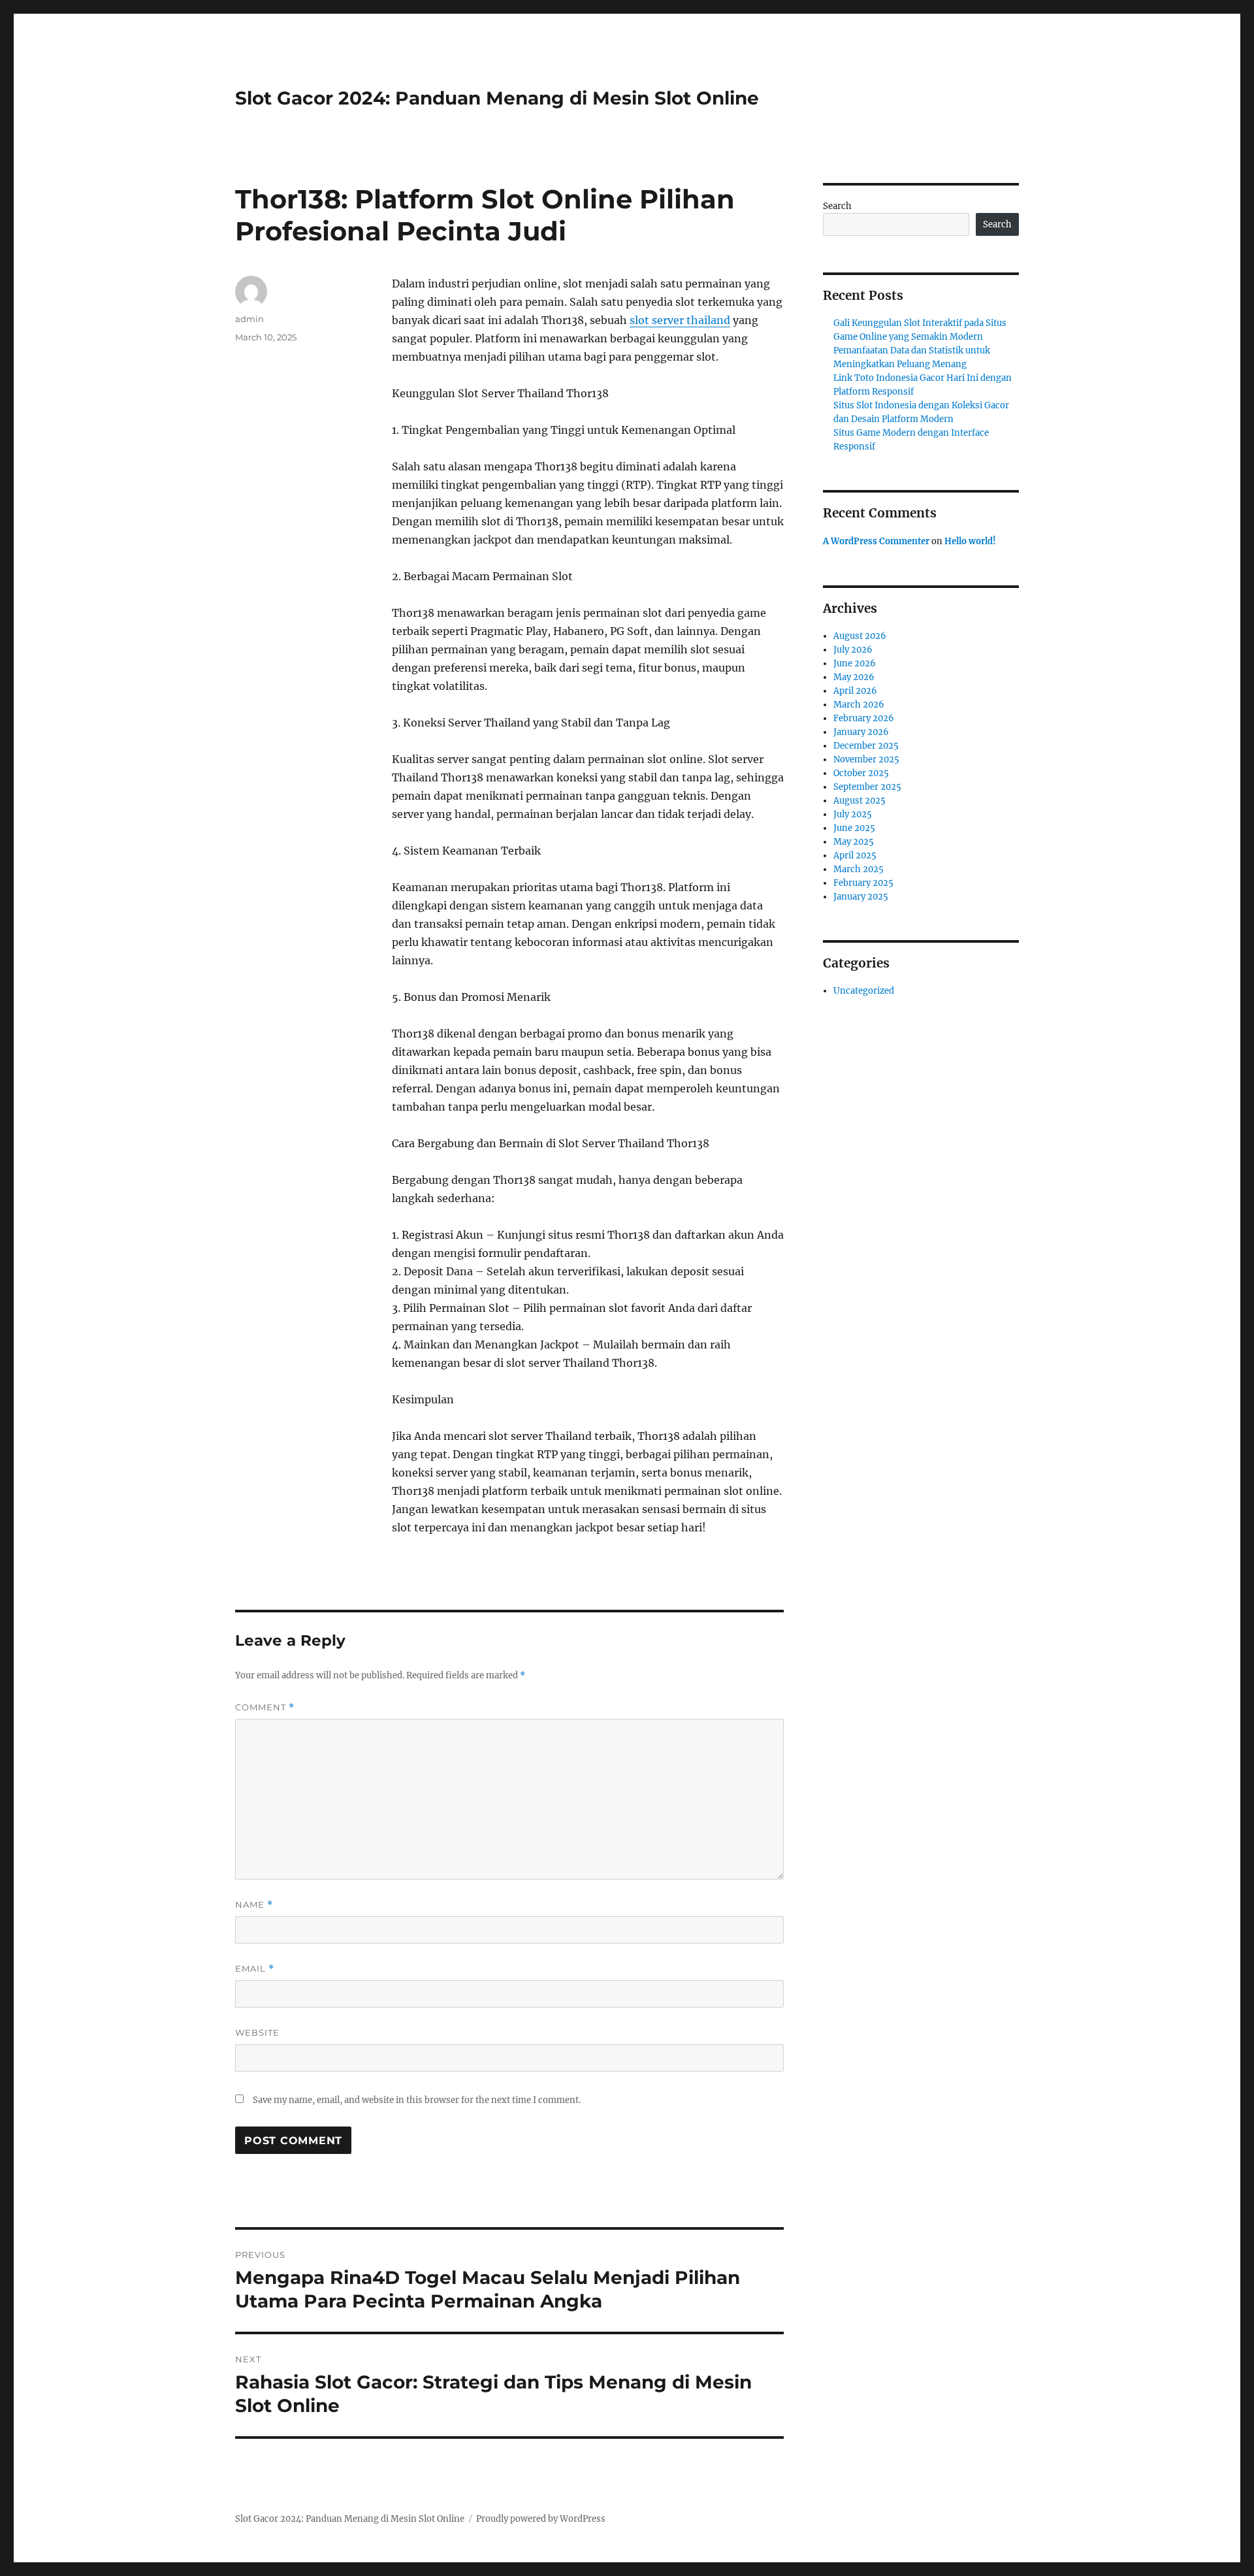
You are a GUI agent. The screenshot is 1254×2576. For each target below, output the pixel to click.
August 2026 (860, 636)
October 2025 (861, 773)
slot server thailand (680, 320)
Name (254, 1905)
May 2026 (854, 677)
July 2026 (853, 650)
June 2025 (854, 828)
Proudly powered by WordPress (541, 2519)
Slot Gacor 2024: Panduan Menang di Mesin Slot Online (497, 98)
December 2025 (866, 746)
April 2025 (855, 856)
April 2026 (855, 691)
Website (257, 2032)
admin (249, 319)
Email (255, 1969)
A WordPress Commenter (876, 541)
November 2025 (866, 759)
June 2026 (855, 663)
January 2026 (861, 732)
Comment (265, 1707)
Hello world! (970, 541)
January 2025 (861, 897)
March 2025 (859, 869)
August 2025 (860, 801)
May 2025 (854, 842)
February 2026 (864, 718)
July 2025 (853, 814)
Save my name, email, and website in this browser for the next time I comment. (417, 2100)
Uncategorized (864, 991)
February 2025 (863, 883)
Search (837, 206)
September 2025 (867, 787)
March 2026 (859, 705)
